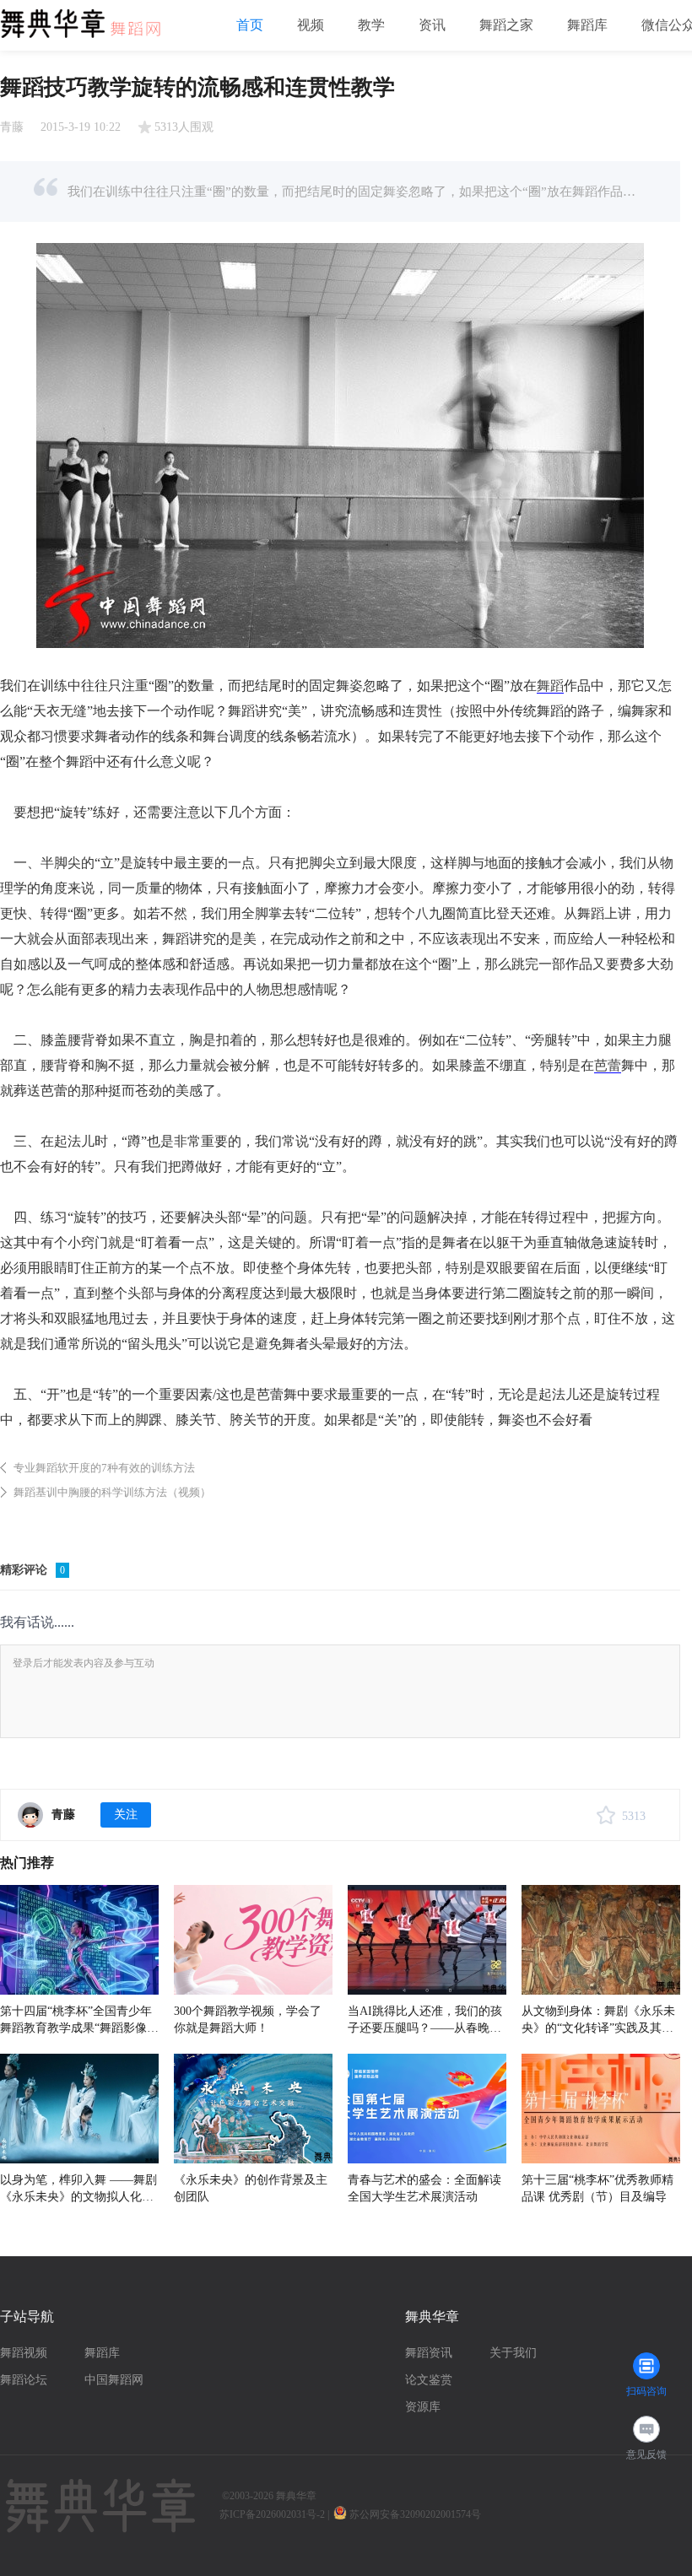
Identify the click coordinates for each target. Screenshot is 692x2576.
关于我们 (513, 2353)
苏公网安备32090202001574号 (416, 2514)
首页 (250, 25)
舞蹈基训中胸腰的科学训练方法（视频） (112, 1492)
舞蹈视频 (24, 2353)
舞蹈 (550, 686)
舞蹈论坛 (24, 2380)
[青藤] (30, 1815)
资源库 (423, 2407)
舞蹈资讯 (429, 2353)
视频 (311, 25)
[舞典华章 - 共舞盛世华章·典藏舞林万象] (89, 18)
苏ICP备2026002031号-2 (272, 2514)
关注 (126, 1815)
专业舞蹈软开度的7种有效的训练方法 (104, 1468)
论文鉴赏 (429, 2380)
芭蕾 (608, 1065)
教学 (371, 25)
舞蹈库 (587, 25)
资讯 (432, 25)
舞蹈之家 (506, 25)
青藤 (12, 127)
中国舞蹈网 (114, 2380)
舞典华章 (296, 2496)
